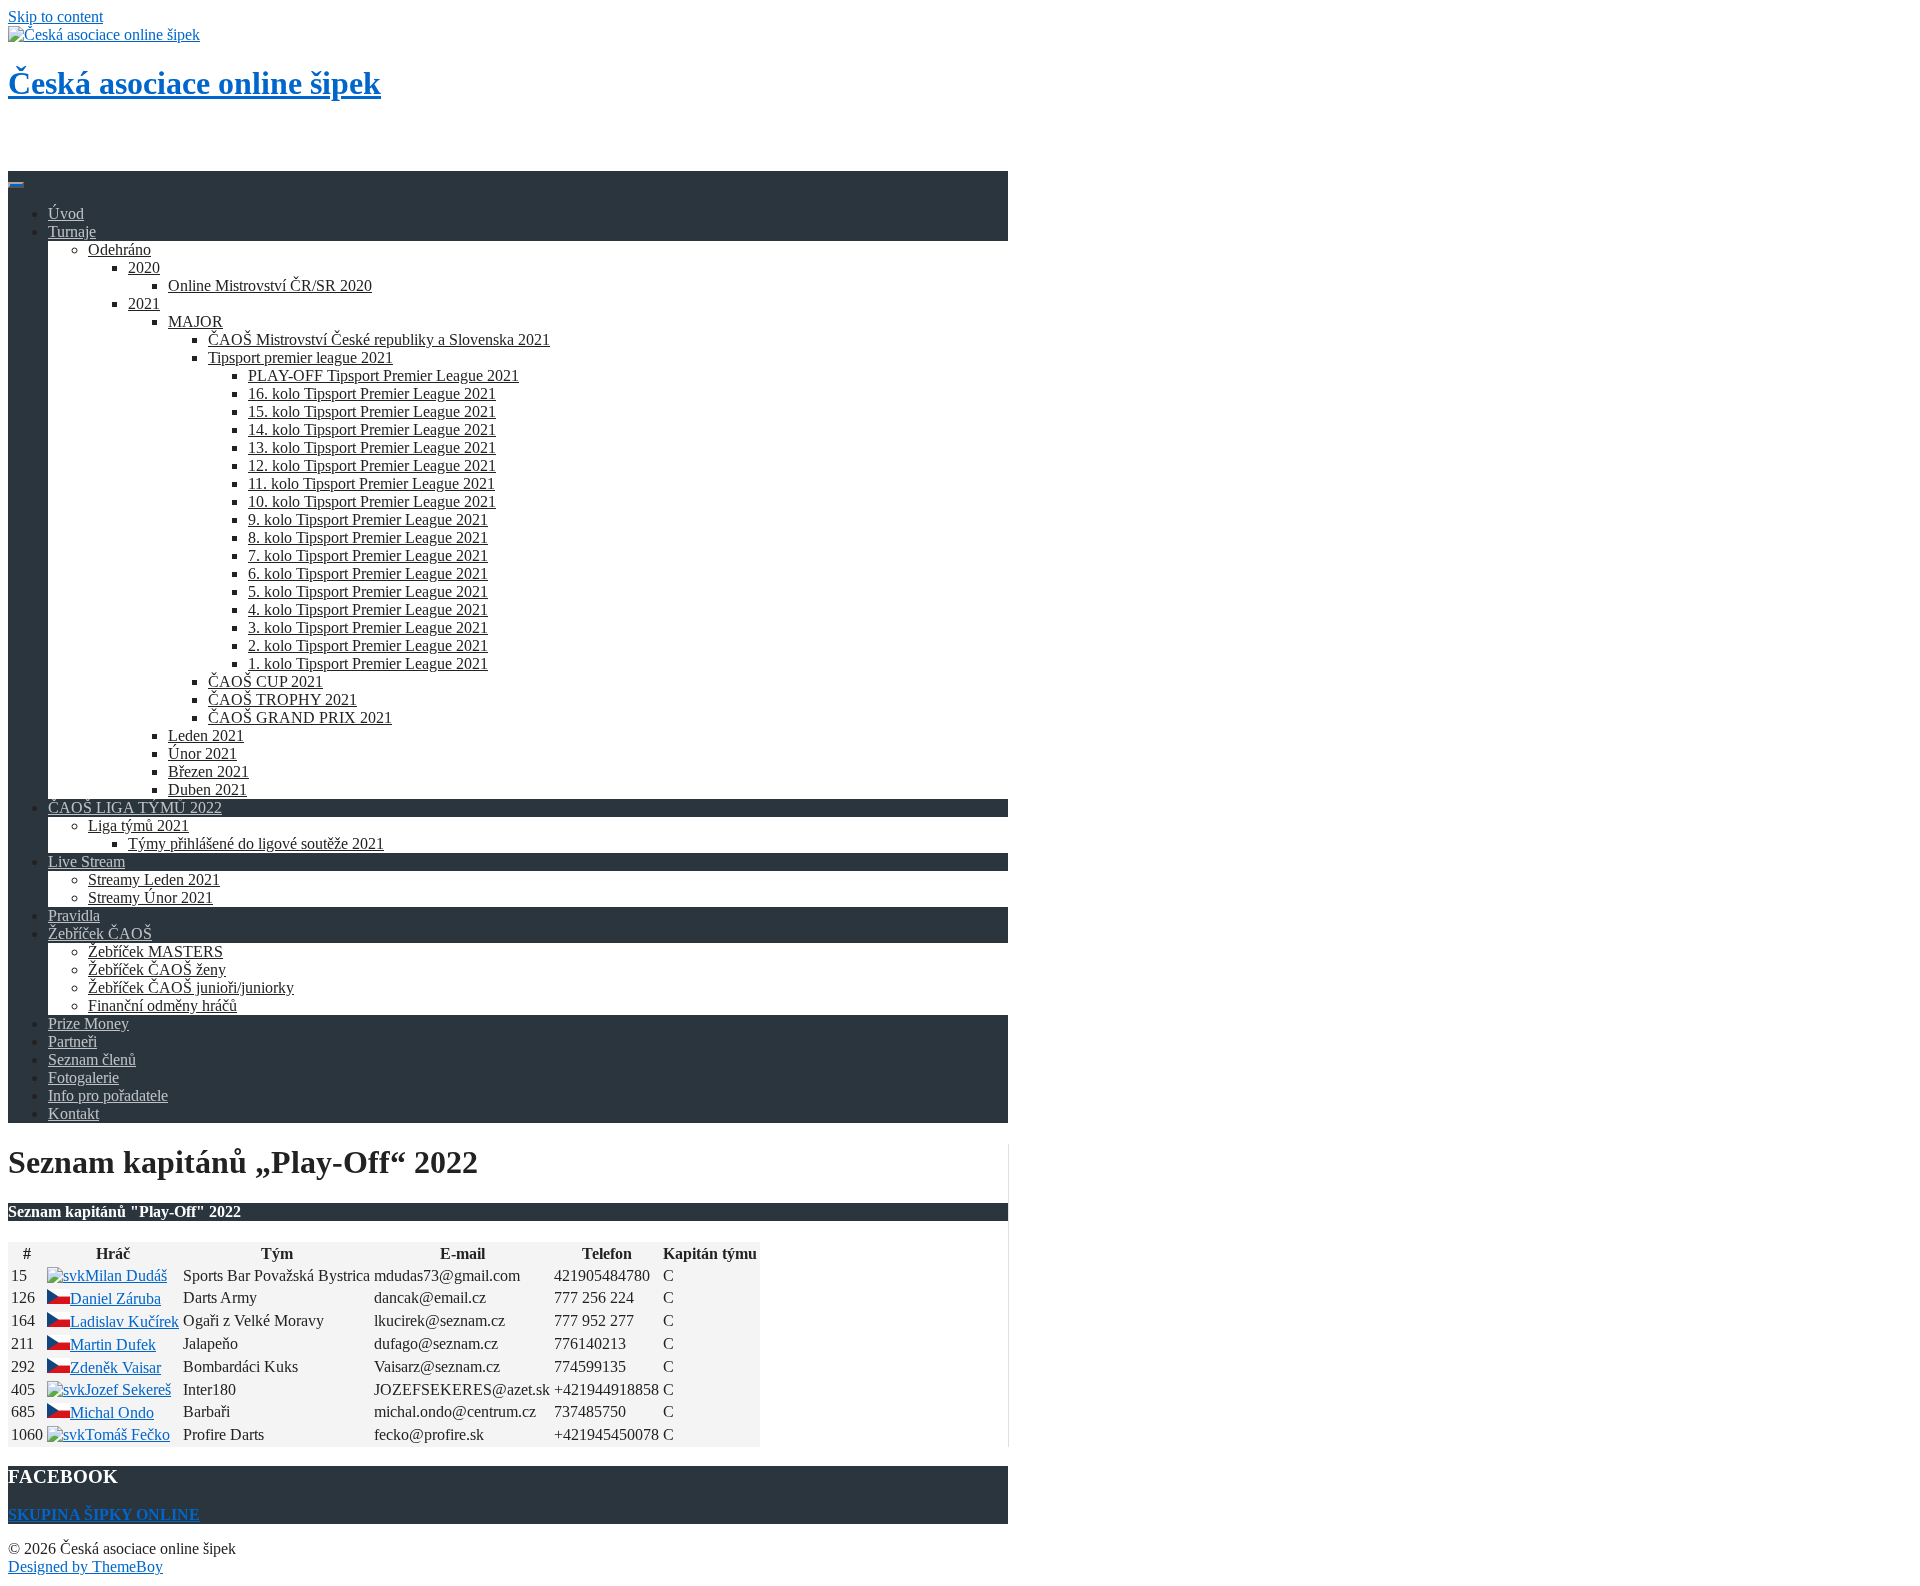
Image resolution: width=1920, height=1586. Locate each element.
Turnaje (72, 231)
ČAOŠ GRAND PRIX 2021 (300, 717)
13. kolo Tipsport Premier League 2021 (372, 447)
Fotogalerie (83, 1077)
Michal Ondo (112, 1412)
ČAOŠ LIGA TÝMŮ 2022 (135, 807)
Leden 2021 (206, 735)
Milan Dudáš (126, 1275)
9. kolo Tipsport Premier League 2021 (368, 519)
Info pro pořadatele (108, 1095)
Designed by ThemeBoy (85, 1566)
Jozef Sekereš (128, 1389)
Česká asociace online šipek (194, 83)
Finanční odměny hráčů (162, 1005)
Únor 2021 (202, 753)
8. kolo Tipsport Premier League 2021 (368, 537)
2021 (144, 303)
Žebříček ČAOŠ (100, 933)
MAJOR (195, 321)
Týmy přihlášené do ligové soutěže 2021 (256, 843)
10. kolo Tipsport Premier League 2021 (372, 501)
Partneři (72, 1041)
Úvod (66, 213)
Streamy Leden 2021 (154, 879)
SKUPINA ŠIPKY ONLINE (104, 1514)
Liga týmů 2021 (138, 825)
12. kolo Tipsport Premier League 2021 (372, 465)
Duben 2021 (207, 789)
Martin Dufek (113, 1344)
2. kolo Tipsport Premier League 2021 (368, 645)
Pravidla (74, 915)
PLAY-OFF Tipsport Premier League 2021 (383, 375)
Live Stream (86, 861)
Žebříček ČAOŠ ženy (157, 969)
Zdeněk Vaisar (115, 1367)
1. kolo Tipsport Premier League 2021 (368, 663)
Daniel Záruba (115, 1298)
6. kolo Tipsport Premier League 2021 (368, 573)
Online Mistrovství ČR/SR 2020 (270, 285)
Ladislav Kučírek (124, 1321)
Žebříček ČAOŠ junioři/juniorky (191, 987)
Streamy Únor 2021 (150, 897)
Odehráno (119, 249)
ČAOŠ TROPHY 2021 (282, 699)
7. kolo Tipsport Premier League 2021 (368, 555)
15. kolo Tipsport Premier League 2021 (372, 411)
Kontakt (73, 1113)
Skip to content (55, 16)
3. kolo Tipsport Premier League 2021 (368, 627)
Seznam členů (92, 1059)
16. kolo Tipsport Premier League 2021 (372, 393)
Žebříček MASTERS (155, 951)
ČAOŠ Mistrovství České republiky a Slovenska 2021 (379, 339)
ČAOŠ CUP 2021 (265, 681)
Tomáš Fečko (127, 1434)
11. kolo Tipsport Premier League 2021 (371, 483)
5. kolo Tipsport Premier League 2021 (368, 591)
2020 (144, 267)
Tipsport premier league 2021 (300, 357)
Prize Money (88, 1023)
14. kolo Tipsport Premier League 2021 (372, 429)
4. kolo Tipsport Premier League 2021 (368, 609)
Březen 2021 (208, 771)
